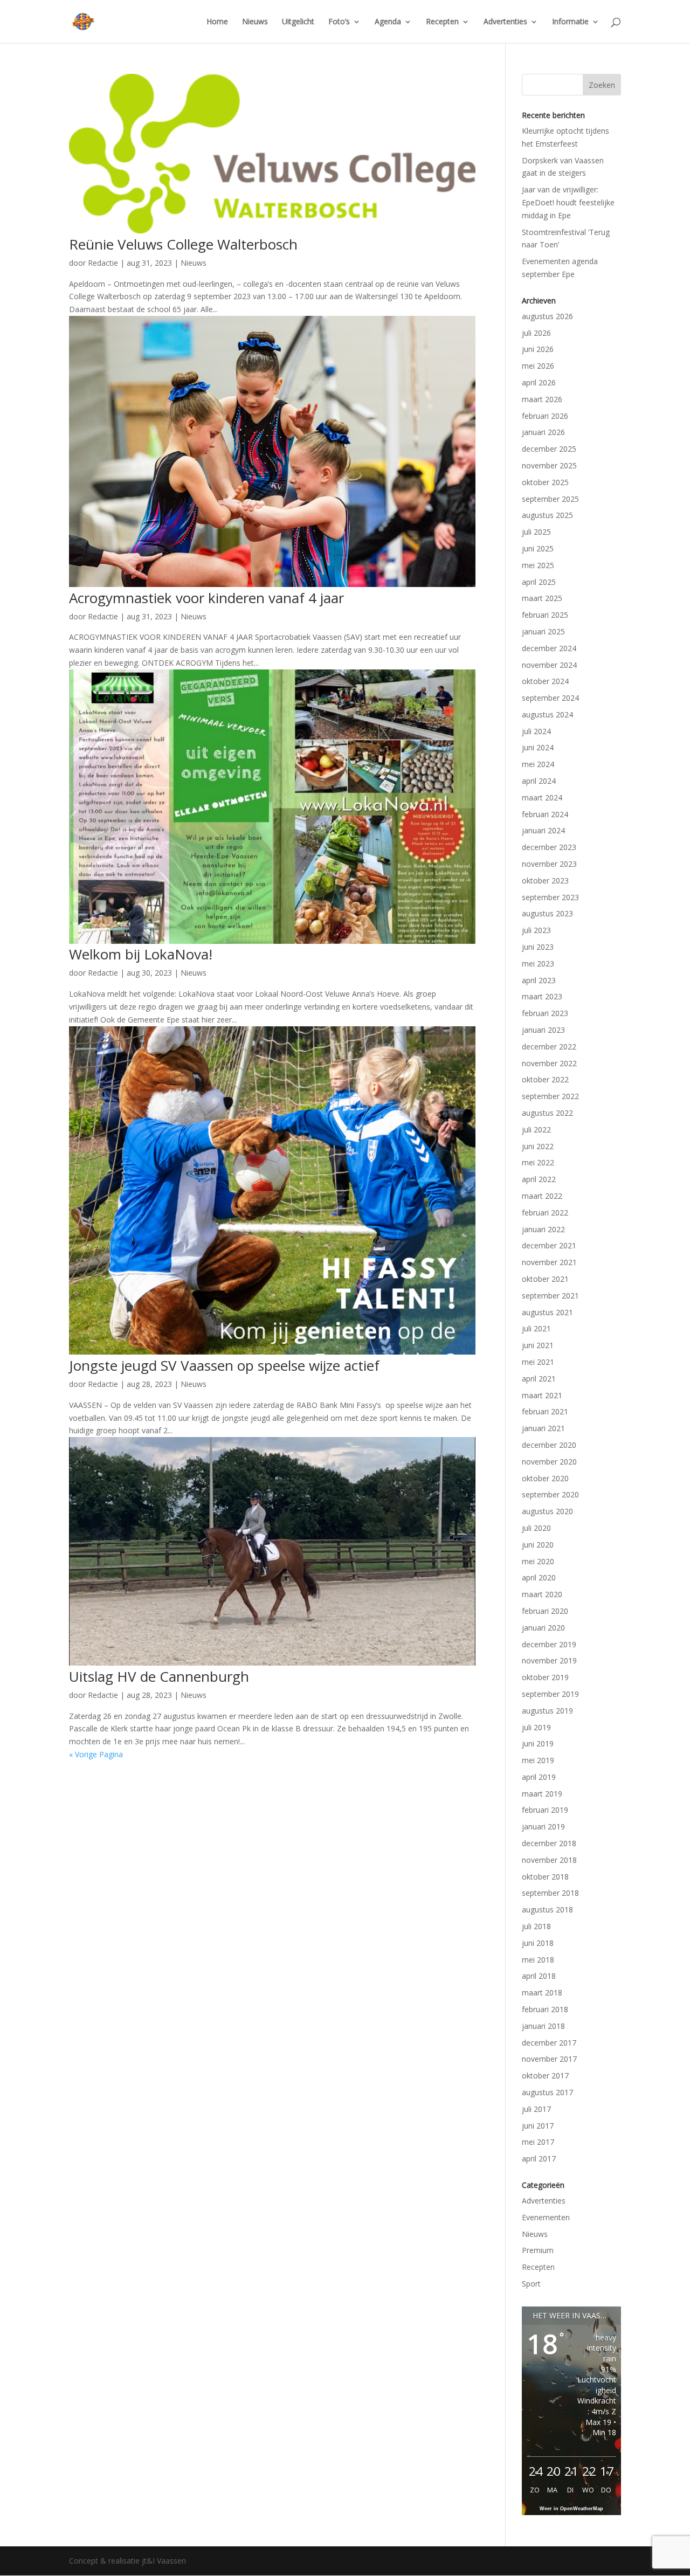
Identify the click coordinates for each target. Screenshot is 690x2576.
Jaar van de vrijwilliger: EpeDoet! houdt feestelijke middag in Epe (568, 202)
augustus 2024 (547, 714)
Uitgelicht (298, 22)
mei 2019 (538, 1760)
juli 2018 (536, 1926)
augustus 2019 (547, 1711)
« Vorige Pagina (96, 1754)
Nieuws (255, 22)
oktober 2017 (545, 2076)
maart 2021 (542, 1395)
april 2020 (539, 1577)
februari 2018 (545, 2009)
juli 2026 (536, 333)
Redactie (103, 263)
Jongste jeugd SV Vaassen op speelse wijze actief (224, 1365)
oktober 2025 (545, 482)
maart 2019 (542, 1794)
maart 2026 (542, 399)
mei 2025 (538, 565)
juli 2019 (536, 1727)
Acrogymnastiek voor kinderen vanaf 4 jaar (206, 598)
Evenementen (546, 2217)
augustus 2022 (547, 1113)
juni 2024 (538, 747)
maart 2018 (542, 1993)
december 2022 (549, 1047)
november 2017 (549, 2059)
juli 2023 (536, 930)
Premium (538, 2250)
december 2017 (549, 2043)
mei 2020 (538, 1561)
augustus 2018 (547, 1909)
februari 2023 (545, 1013)
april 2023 (539, 980)
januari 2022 (543, 1229)
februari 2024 (545, 814)
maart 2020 (542, 1594)
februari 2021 (545, 1411)
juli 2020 (536, 1528)
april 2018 (539, 1976)
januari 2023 (543, 1030)
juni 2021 (538, 1345)
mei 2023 (538, 964)
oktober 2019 (545, 1677)
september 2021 (550, 1296)
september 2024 (550, 698)
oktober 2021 (545, 1279)
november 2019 (549, 1660)
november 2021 (549, 1262)
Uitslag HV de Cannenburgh (159, 1676)
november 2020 (549, 1462)
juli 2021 (536, 1328)
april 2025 (539, 582)
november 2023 (549, 864)
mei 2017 (538, 2142)
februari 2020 (545, 1611)
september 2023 (550, 897)
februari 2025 (545, 615)
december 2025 (549, 449)
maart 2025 (542, 598)
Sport (531, 2284)
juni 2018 (538, 1943)
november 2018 (549, 1860)
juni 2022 (538, 1146)
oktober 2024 (545, 681)
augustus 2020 (547, 1511)
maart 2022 (542, 1196)
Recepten (442, 22)
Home (217, 22)
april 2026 (539, 382)
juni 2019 (538, 1743)
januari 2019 (543, 1826)
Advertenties (505, 22)
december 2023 (549, 847)
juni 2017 (538, 2126)
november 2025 (549, 465)
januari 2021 (543, 1428)
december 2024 (549, 648)
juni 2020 (538, 1545)
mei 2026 (538, 366)
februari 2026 (545, 416)
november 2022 (549, 1063)
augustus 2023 (547, 913)
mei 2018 (538, 1960)
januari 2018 (543, 2026)
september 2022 (550, 1096)
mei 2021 (538, 1362)
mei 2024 (538, 764)
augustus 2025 (547, 515)
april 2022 (539, 1179)
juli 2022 (536, 1130)
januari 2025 (543, 631)
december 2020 (549, 1445)
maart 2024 (542, 797)
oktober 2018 (545, 1877)
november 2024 (549, 665)
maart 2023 (542, 996)
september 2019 (550, 1694)
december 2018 (549, 1843)
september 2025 (550, 499)
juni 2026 (538, 349)
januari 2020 (543, 1628)
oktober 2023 (545, 880)
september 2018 (550, 1893)
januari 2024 (543, 830)
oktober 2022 (545, 1079)
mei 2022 (538, 1162)
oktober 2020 (545, 1478)
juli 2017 (536, 2109)
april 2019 (539, 1777)
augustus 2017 (547, 2092)
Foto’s (339, 22)
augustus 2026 (547, 316)
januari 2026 (543, 432)
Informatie (570, 22)
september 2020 (550, 1494)
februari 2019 (545, 1810)
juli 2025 (536, 532)
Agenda (388, 22)
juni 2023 (538, 947)
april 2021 (539, 1379)
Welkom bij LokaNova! (141, 954)
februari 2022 (545, 1213)
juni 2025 (538, 548)
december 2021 (549, 1245)
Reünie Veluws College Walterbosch (183, 244)
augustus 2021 (547, 1312)
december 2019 (549, 1644)
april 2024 (539, 781)
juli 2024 (536, 731)
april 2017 (539, 2159)
